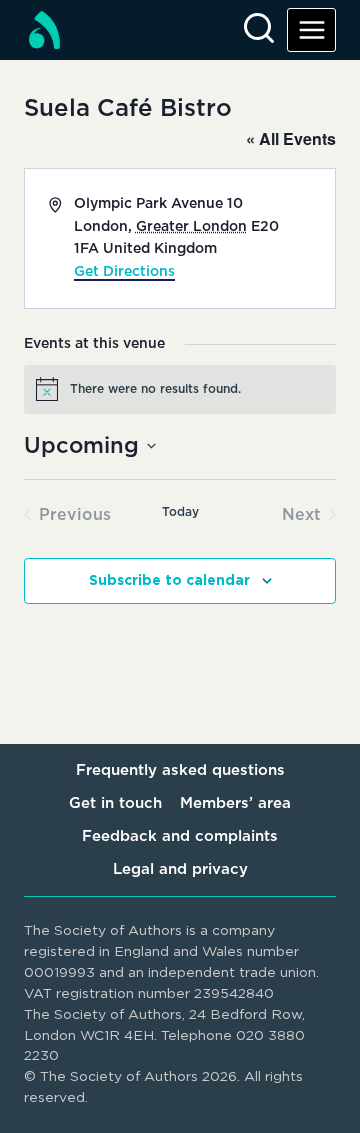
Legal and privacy (180, 869)
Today (180, 512)
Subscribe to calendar (169, 581)
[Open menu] (311, 29)
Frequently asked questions (180, 770)
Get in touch (115, 803)
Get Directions (124, 272)
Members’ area (235, 803)
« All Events (291, 138)
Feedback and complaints (180, 836)
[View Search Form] (259, 30)
